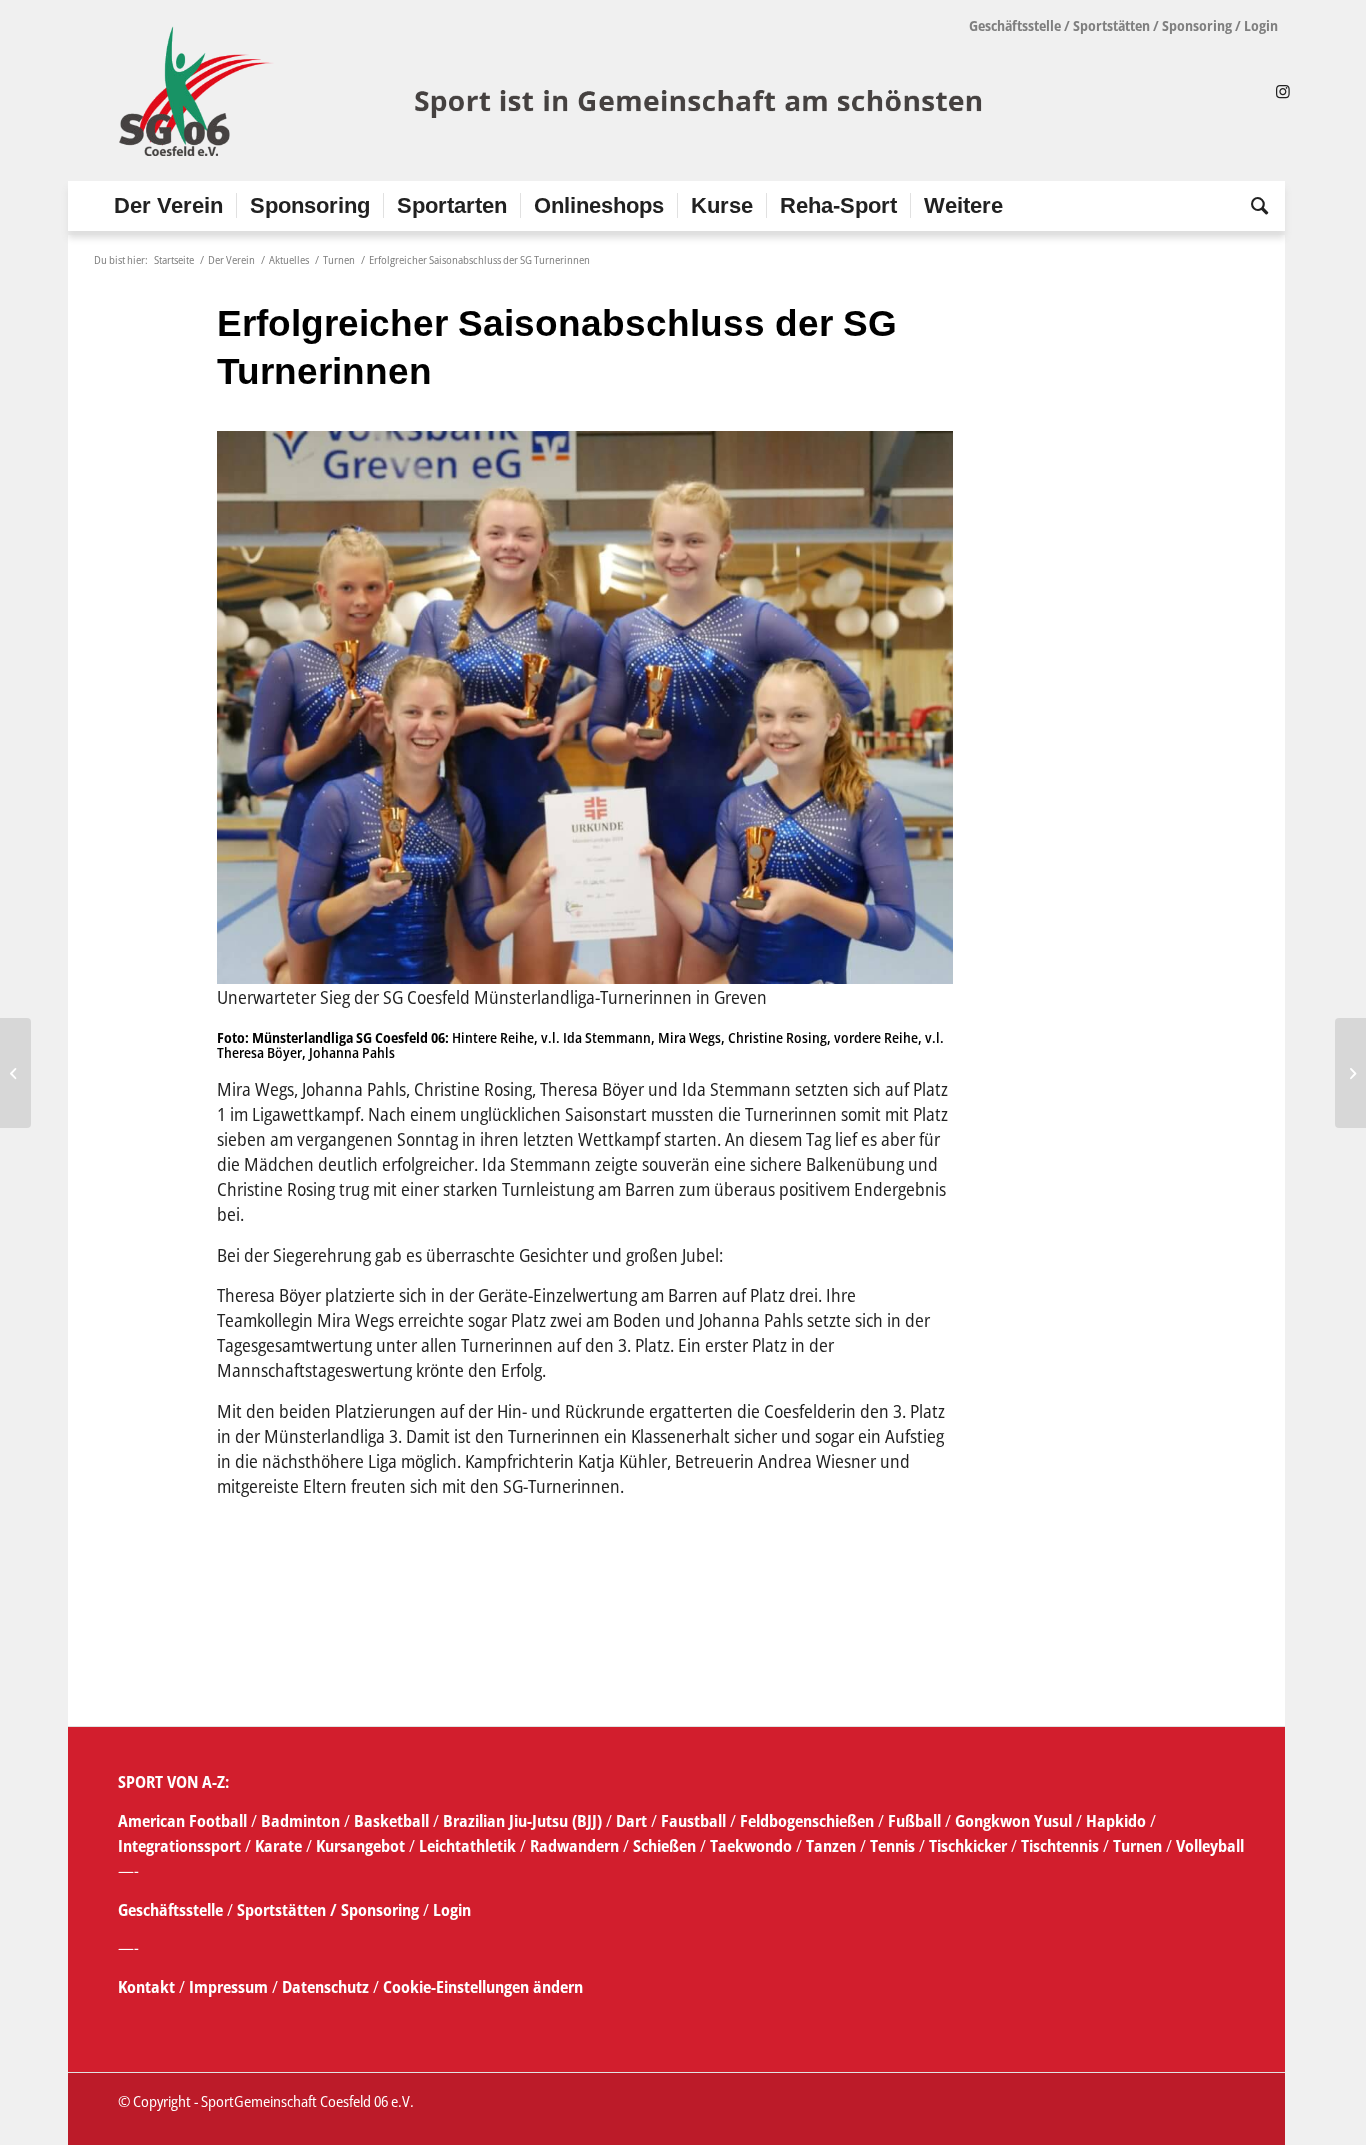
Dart (631, 1821)
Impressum (230, 1987)
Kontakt (148, 1987)
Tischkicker (968, 1846)
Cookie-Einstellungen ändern (483, 1987)
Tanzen (831, 1846)
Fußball (916, 1821)
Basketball (393, 1821)
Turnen (1137, 1846)
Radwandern (574, 1846)
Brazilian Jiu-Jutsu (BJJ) (522, 1821)
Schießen (664, 1846)
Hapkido (1116, 1821)
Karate (278, 1846)
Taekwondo (751, 1846)
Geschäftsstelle (1015, 25)
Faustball (693, 1821)
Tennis (892, 1846)
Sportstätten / (287, 1910)
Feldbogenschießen (807, 1821)
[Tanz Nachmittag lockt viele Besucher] (15, 1073)
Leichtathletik (465, 1846)
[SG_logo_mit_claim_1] (553, 91)
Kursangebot (360, 1846)
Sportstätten (1111, 25)
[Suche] (1253, 206)
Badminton (302, 1821)
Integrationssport (179, 1846)
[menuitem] (168, 206)
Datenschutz (325, 1987)
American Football (182, 1821)
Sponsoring (1197, 25)
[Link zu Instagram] (1283, 91)
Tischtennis (1060, 1846)
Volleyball (1210, 1846)
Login (1261, 25)
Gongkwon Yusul (1013, 1821)
